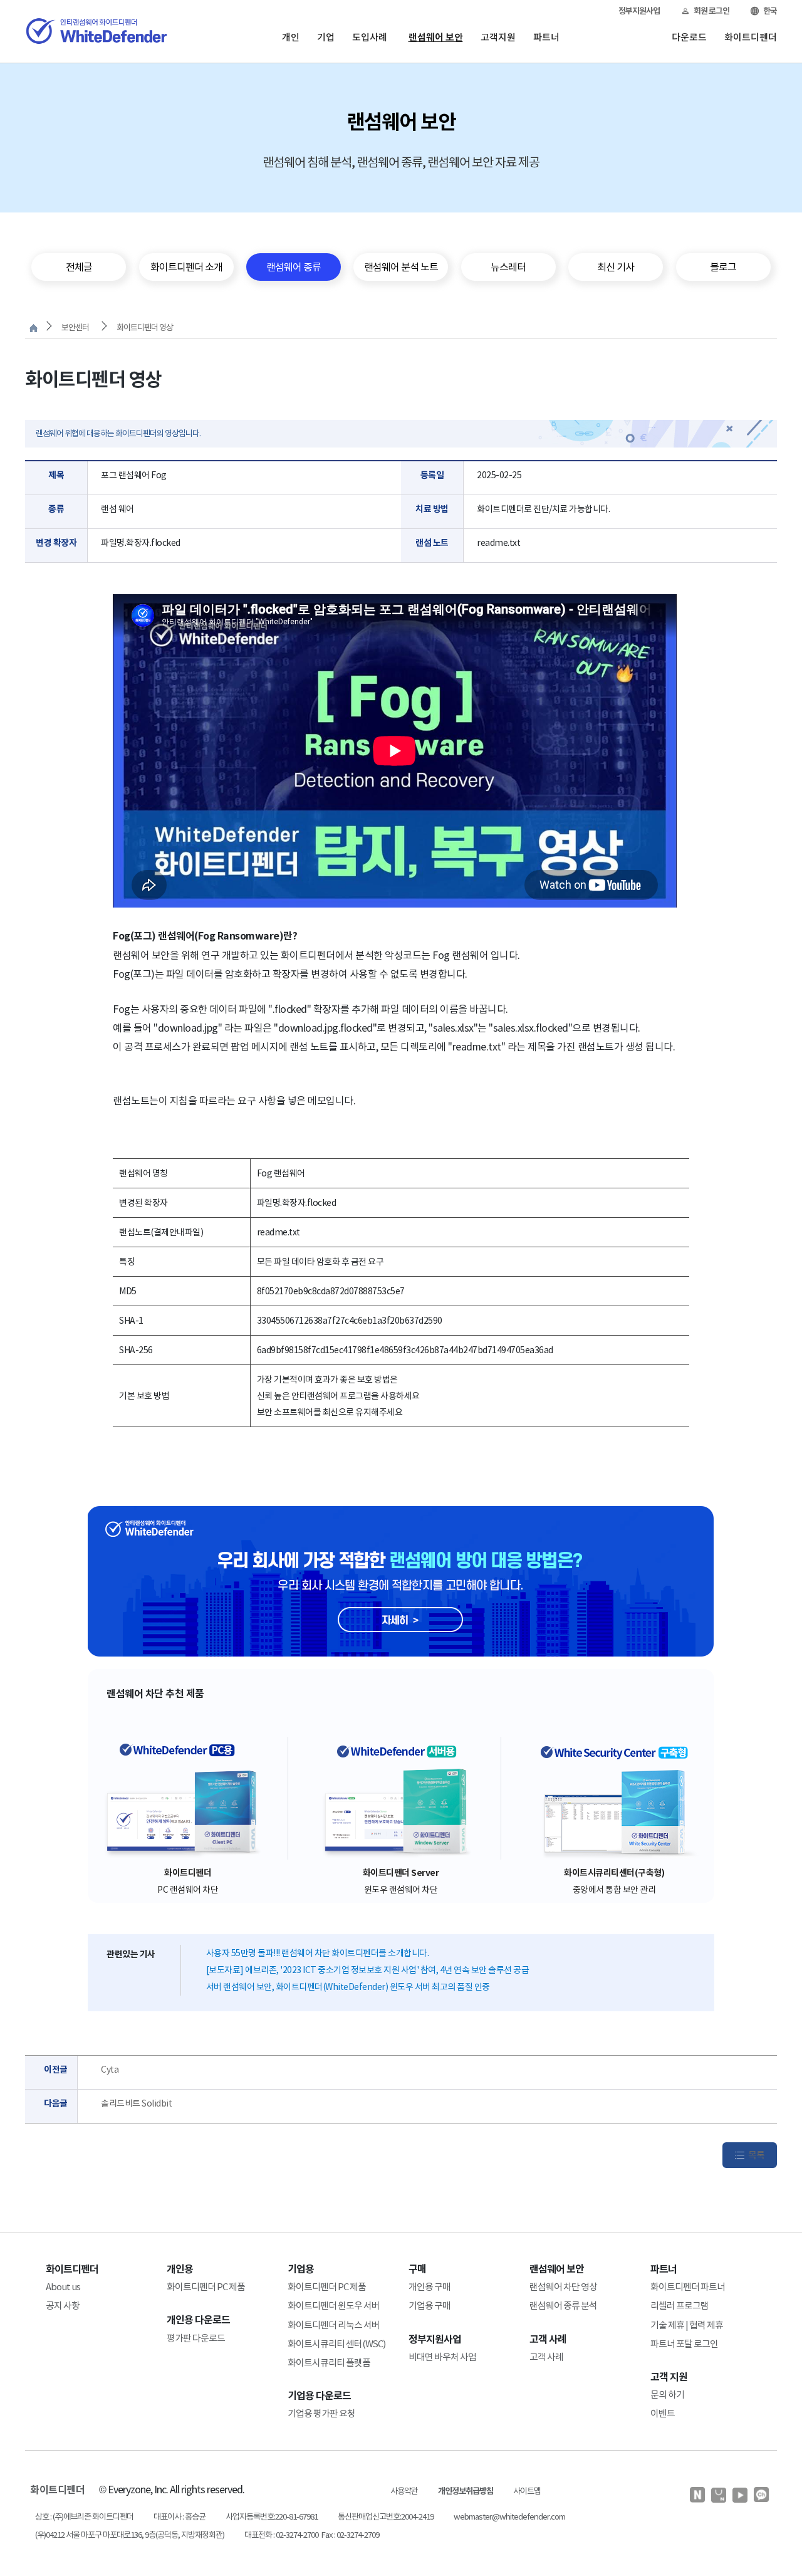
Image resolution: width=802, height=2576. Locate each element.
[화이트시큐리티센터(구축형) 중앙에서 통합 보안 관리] (614, 1798)
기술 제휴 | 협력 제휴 (687, 2325)
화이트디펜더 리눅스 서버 (334, 2325)
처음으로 (34, 328)
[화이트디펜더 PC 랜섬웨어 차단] (188, 1798)
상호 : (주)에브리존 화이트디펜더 (84, 2517)
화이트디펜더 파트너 (688, 2287)
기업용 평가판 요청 (321, 2413)
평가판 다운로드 (196, 2338)
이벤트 (663, 2413)
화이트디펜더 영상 (145, 327)
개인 (291, 37)
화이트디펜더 (751, 37)
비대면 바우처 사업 (442, 2357)
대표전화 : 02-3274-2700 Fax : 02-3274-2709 (312, 2535)
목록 (756, 2155)
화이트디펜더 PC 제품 (206, 2287)
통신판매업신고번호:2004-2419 (386, 2517)
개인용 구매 (430, 2287)
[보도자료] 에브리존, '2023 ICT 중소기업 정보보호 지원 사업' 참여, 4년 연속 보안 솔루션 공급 (368, 1970)
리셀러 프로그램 (680, 2306)
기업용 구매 (430, 2306)
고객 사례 (546, 2357)
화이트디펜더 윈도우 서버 (334, 2306)
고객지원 (498, 37)
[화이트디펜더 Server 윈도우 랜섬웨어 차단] (401, 1798)
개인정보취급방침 (466, 2491)
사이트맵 (527, 2491)
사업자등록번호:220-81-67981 (272, 2517)
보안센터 (75, 327)
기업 (326, 37)
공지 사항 (63, 2306)
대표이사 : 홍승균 (180, 2517)
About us (63, 2287)
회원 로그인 (711, 11)
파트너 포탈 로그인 (684, 2344)
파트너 (546, 37)
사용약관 (404, 2491)
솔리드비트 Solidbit (136, 2103)
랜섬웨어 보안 (436, 37)
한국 (770, 11)
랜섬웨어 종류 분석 (563, 2306)
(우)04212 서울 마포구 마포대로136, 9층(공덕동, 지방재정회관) (130, 2535)
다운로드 (689, 37)
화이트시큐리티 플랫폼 (329, 2363)
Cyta (110, 2070)
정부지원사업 (639, 11)
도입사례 (370, 37)
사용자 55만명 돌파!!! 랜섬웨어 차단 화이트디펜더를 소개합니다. (318, 1953)
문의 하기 (667, 2395)
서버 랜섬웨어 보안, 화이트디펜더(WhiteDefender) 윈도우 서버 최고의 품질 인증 (348, 1987)
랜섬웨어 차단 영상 (563, 2287)
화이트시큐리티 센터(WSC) (336, 2344)
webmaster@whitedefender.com (509, 2517)
